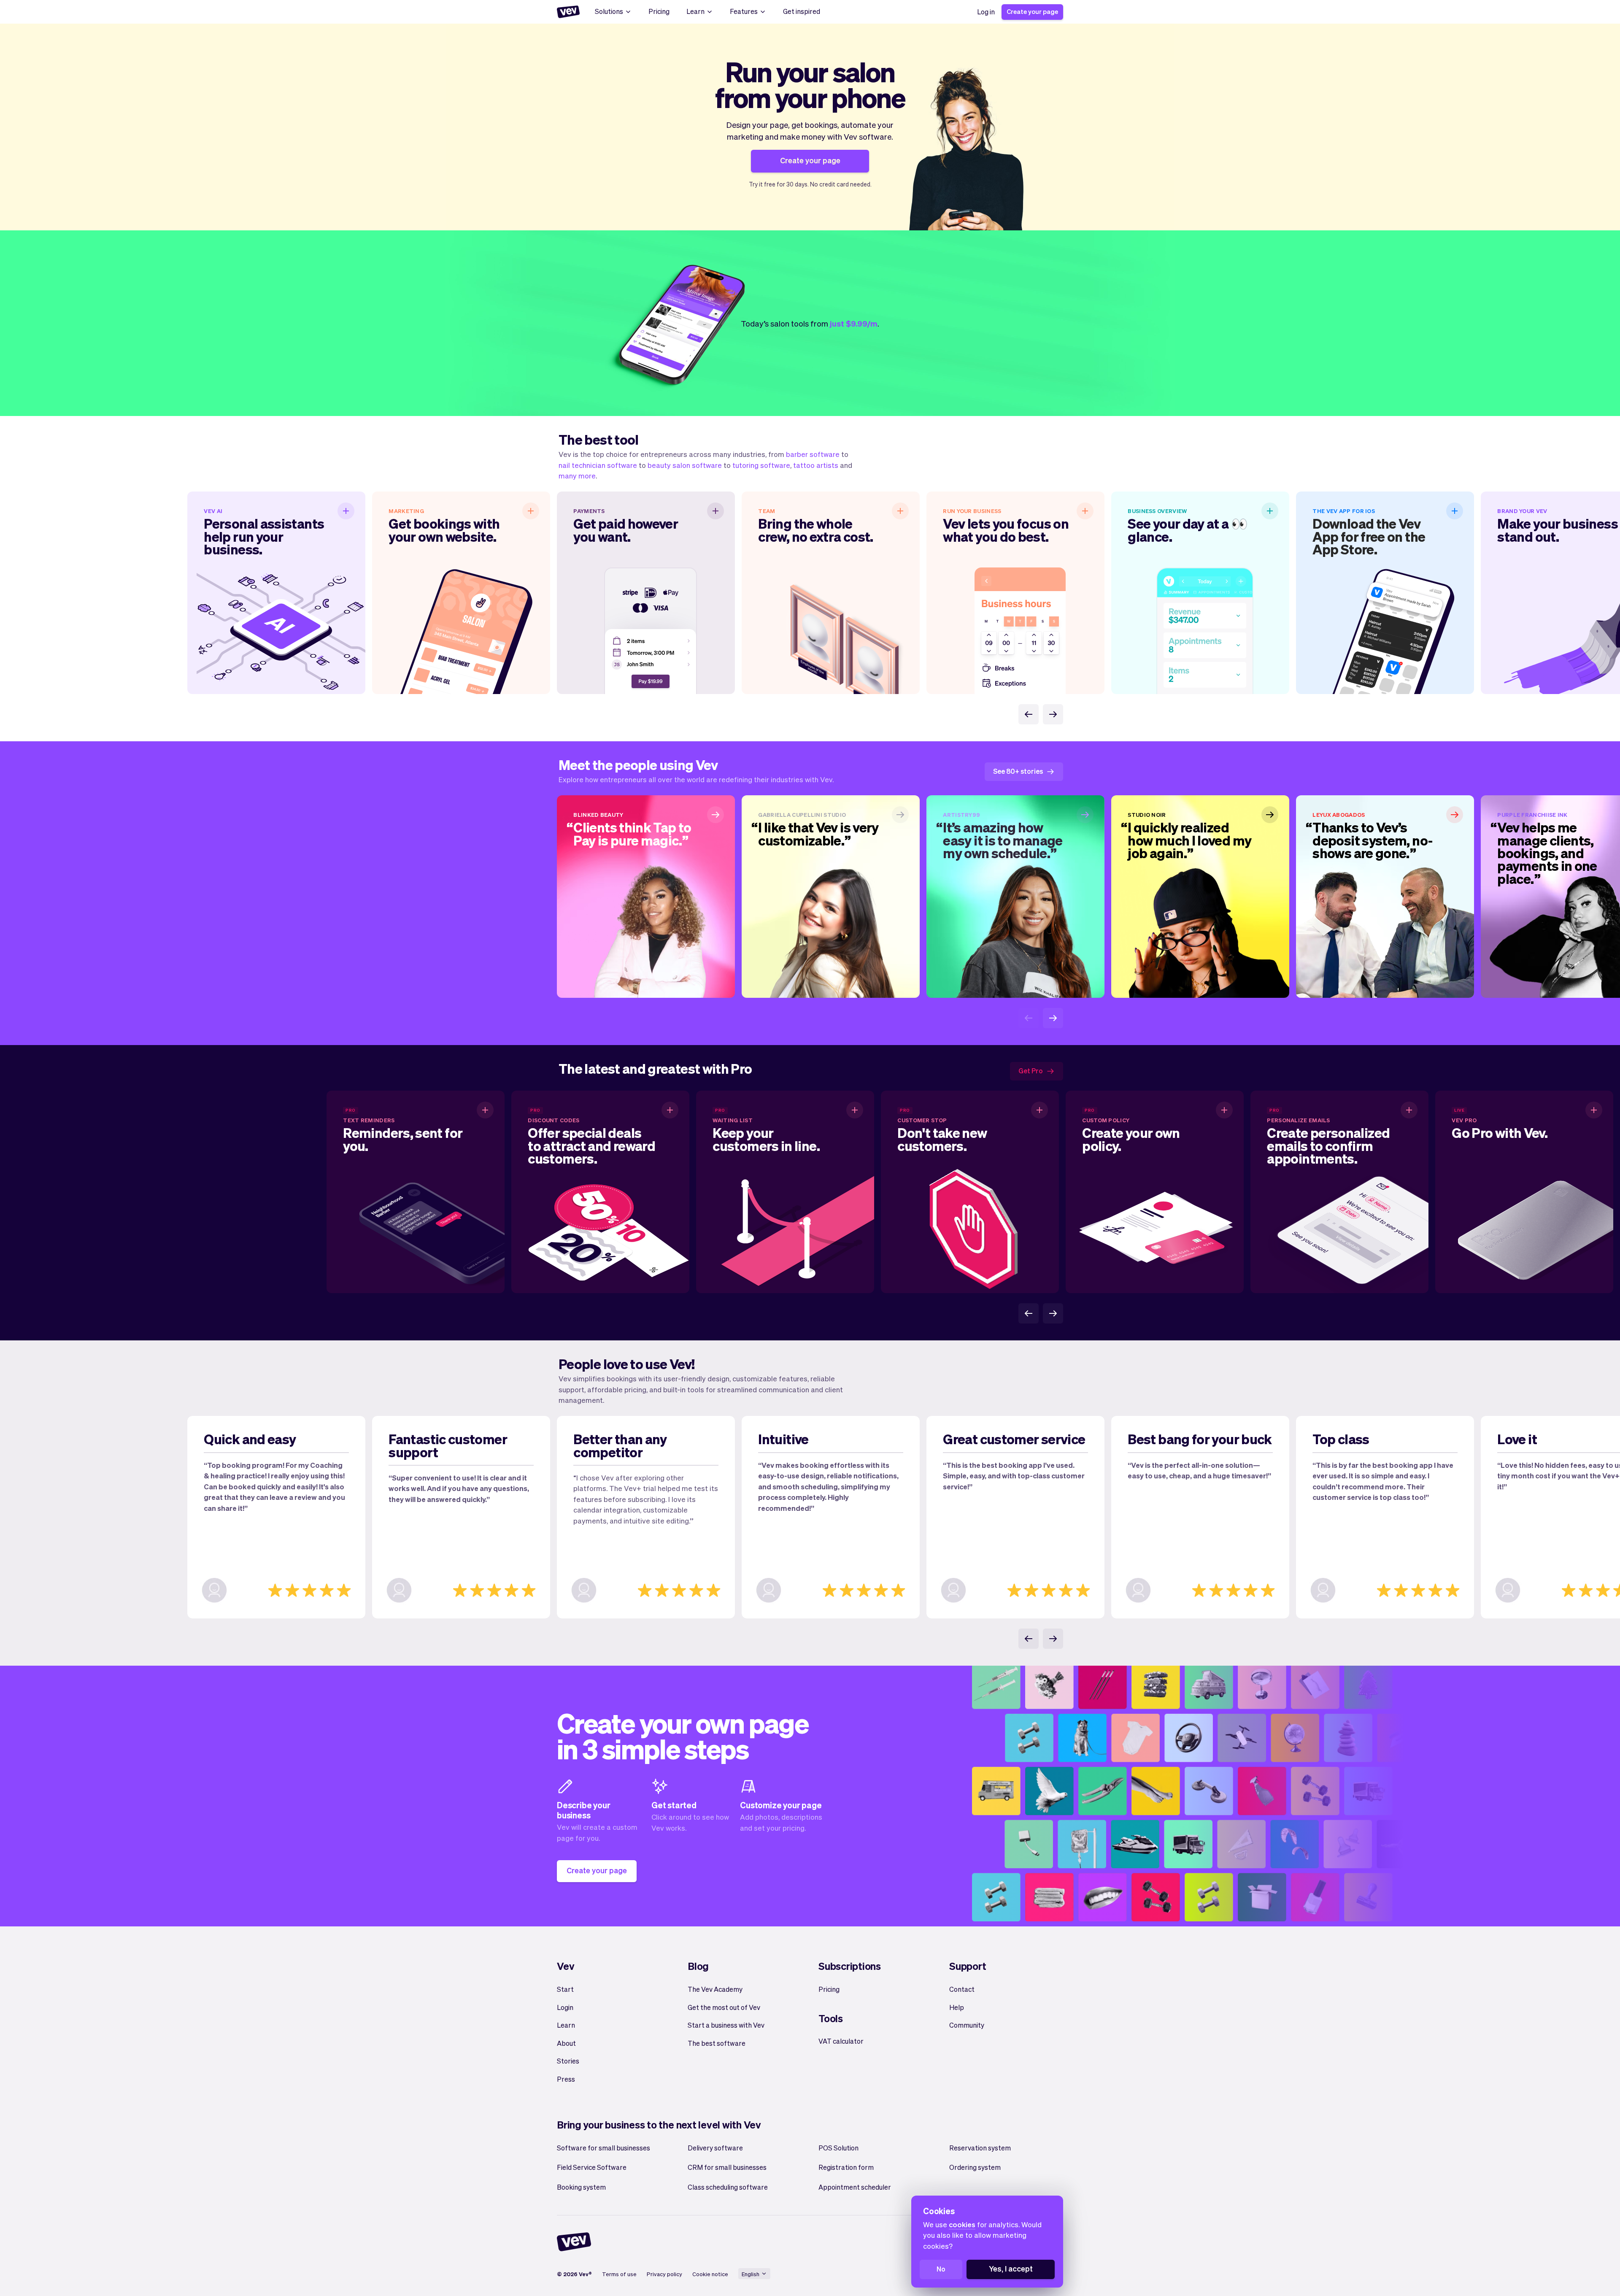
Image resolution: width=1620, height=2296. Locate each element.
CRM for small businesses (727, 2167)
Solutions (609, 11)
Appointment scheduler (855, 2187)
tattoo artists (816, 465)
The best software (717, 2043)
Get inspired (802, 11)
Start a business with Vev (726, 2025)
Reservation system (980, 2148)
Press (566, 2079)
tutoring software (761, 465)
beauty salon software (685, 465)
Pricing (659, 11)
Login (565, 2007)
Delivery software (715, 2148)
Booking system (581, 2187)
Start (565, 1989)
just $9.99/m (854, 323)
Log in (986, 12)
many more (577, 475)
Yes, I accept (1011, 2268)
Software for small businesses (603, 2148)
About (566, 2043)
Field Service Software (592, 2167)
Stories (568, 2061)
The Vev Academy (715, 1989)
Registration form (846, 2167)
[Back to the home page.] (568, 12)
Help (957, 2007)
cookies (962, 2224)
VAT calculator (841, 2041)
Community (967, 2025)
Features (744, 11)
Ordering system (975, 2167)
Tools (831, 2018)
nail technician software (598, 465)
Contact (962, 1989)
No (941, 2269)
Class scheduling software (728, 2187)
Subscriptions (850, 1966)
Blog (698, 1966)
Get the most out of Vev (724, 2007)
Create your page (1032, 11)
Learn (695, 11)
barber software (813, 454)
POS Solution (838, 2148)
